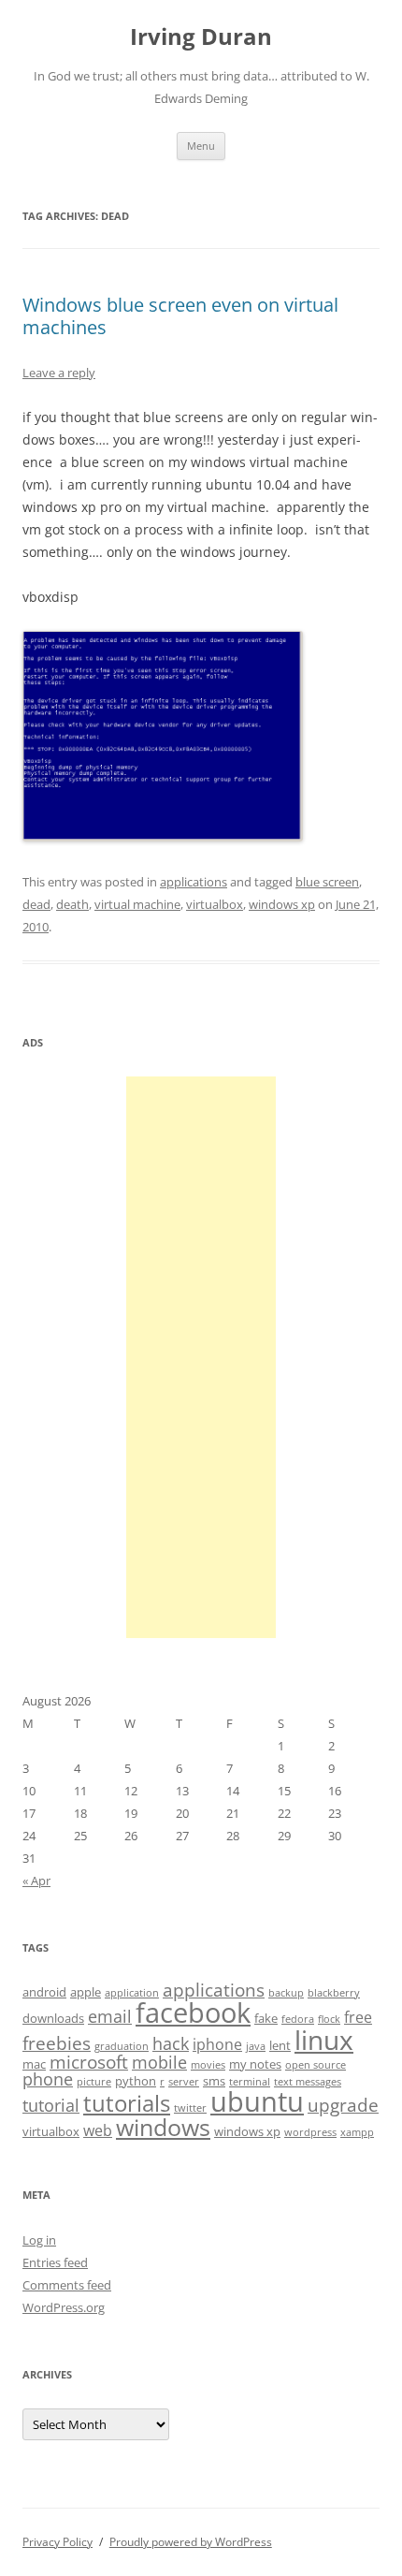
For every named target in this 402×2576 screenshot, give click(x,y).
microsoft (89, 2062)
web (98, 2130)
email (110, 2016)
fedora (298, 2019)
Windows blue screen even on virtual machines (180, 316)
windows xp (282, 904)
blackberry (334, 1993)
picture (94, 2082)
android (44, 1992)
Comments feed (67, 2285)
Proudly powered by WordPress (191, 2542)
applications (194, 882)
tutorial (51, 2105)
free (358, 2017)
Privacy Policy (57, 2542)
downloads (53, 2018)
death (72, 904)
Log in (39, 2240)
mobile (159, 2062)
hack (171, 2043)
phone (48, 2079)
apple (86, 1992)
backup (286, 1993)
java (256, 2046)
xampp (357, 2132)
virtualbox (215, 904)
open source (316, 2065)
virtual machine (137, 904)
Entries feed (55, 2262)
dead (36, 904)
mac (34, 2064)
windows (163, 2127)
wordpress (310, 2132)
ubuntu (257, 2101)
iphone (217, 2044)
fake (266, 2018)
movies (208, 2065)
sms (214, 2081)
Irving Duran (201, 37)
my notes (255, 2064)
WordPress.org (64, 2307)
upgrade (343, 2105)
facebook (193, 2012)
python (136, 2081)
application (132, 1993)
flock (329, 2019)
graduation (122, 2046)
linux (324, 2040)
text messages (308, 2082)
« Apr (36, 1881)
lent (280, 2045)
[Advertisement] (201, 1357)
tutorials (127, 2103)
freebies (57, 2043)
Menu (201, 146)
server (184, 2082)
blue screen (327, 882)
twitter (190, 2108)
